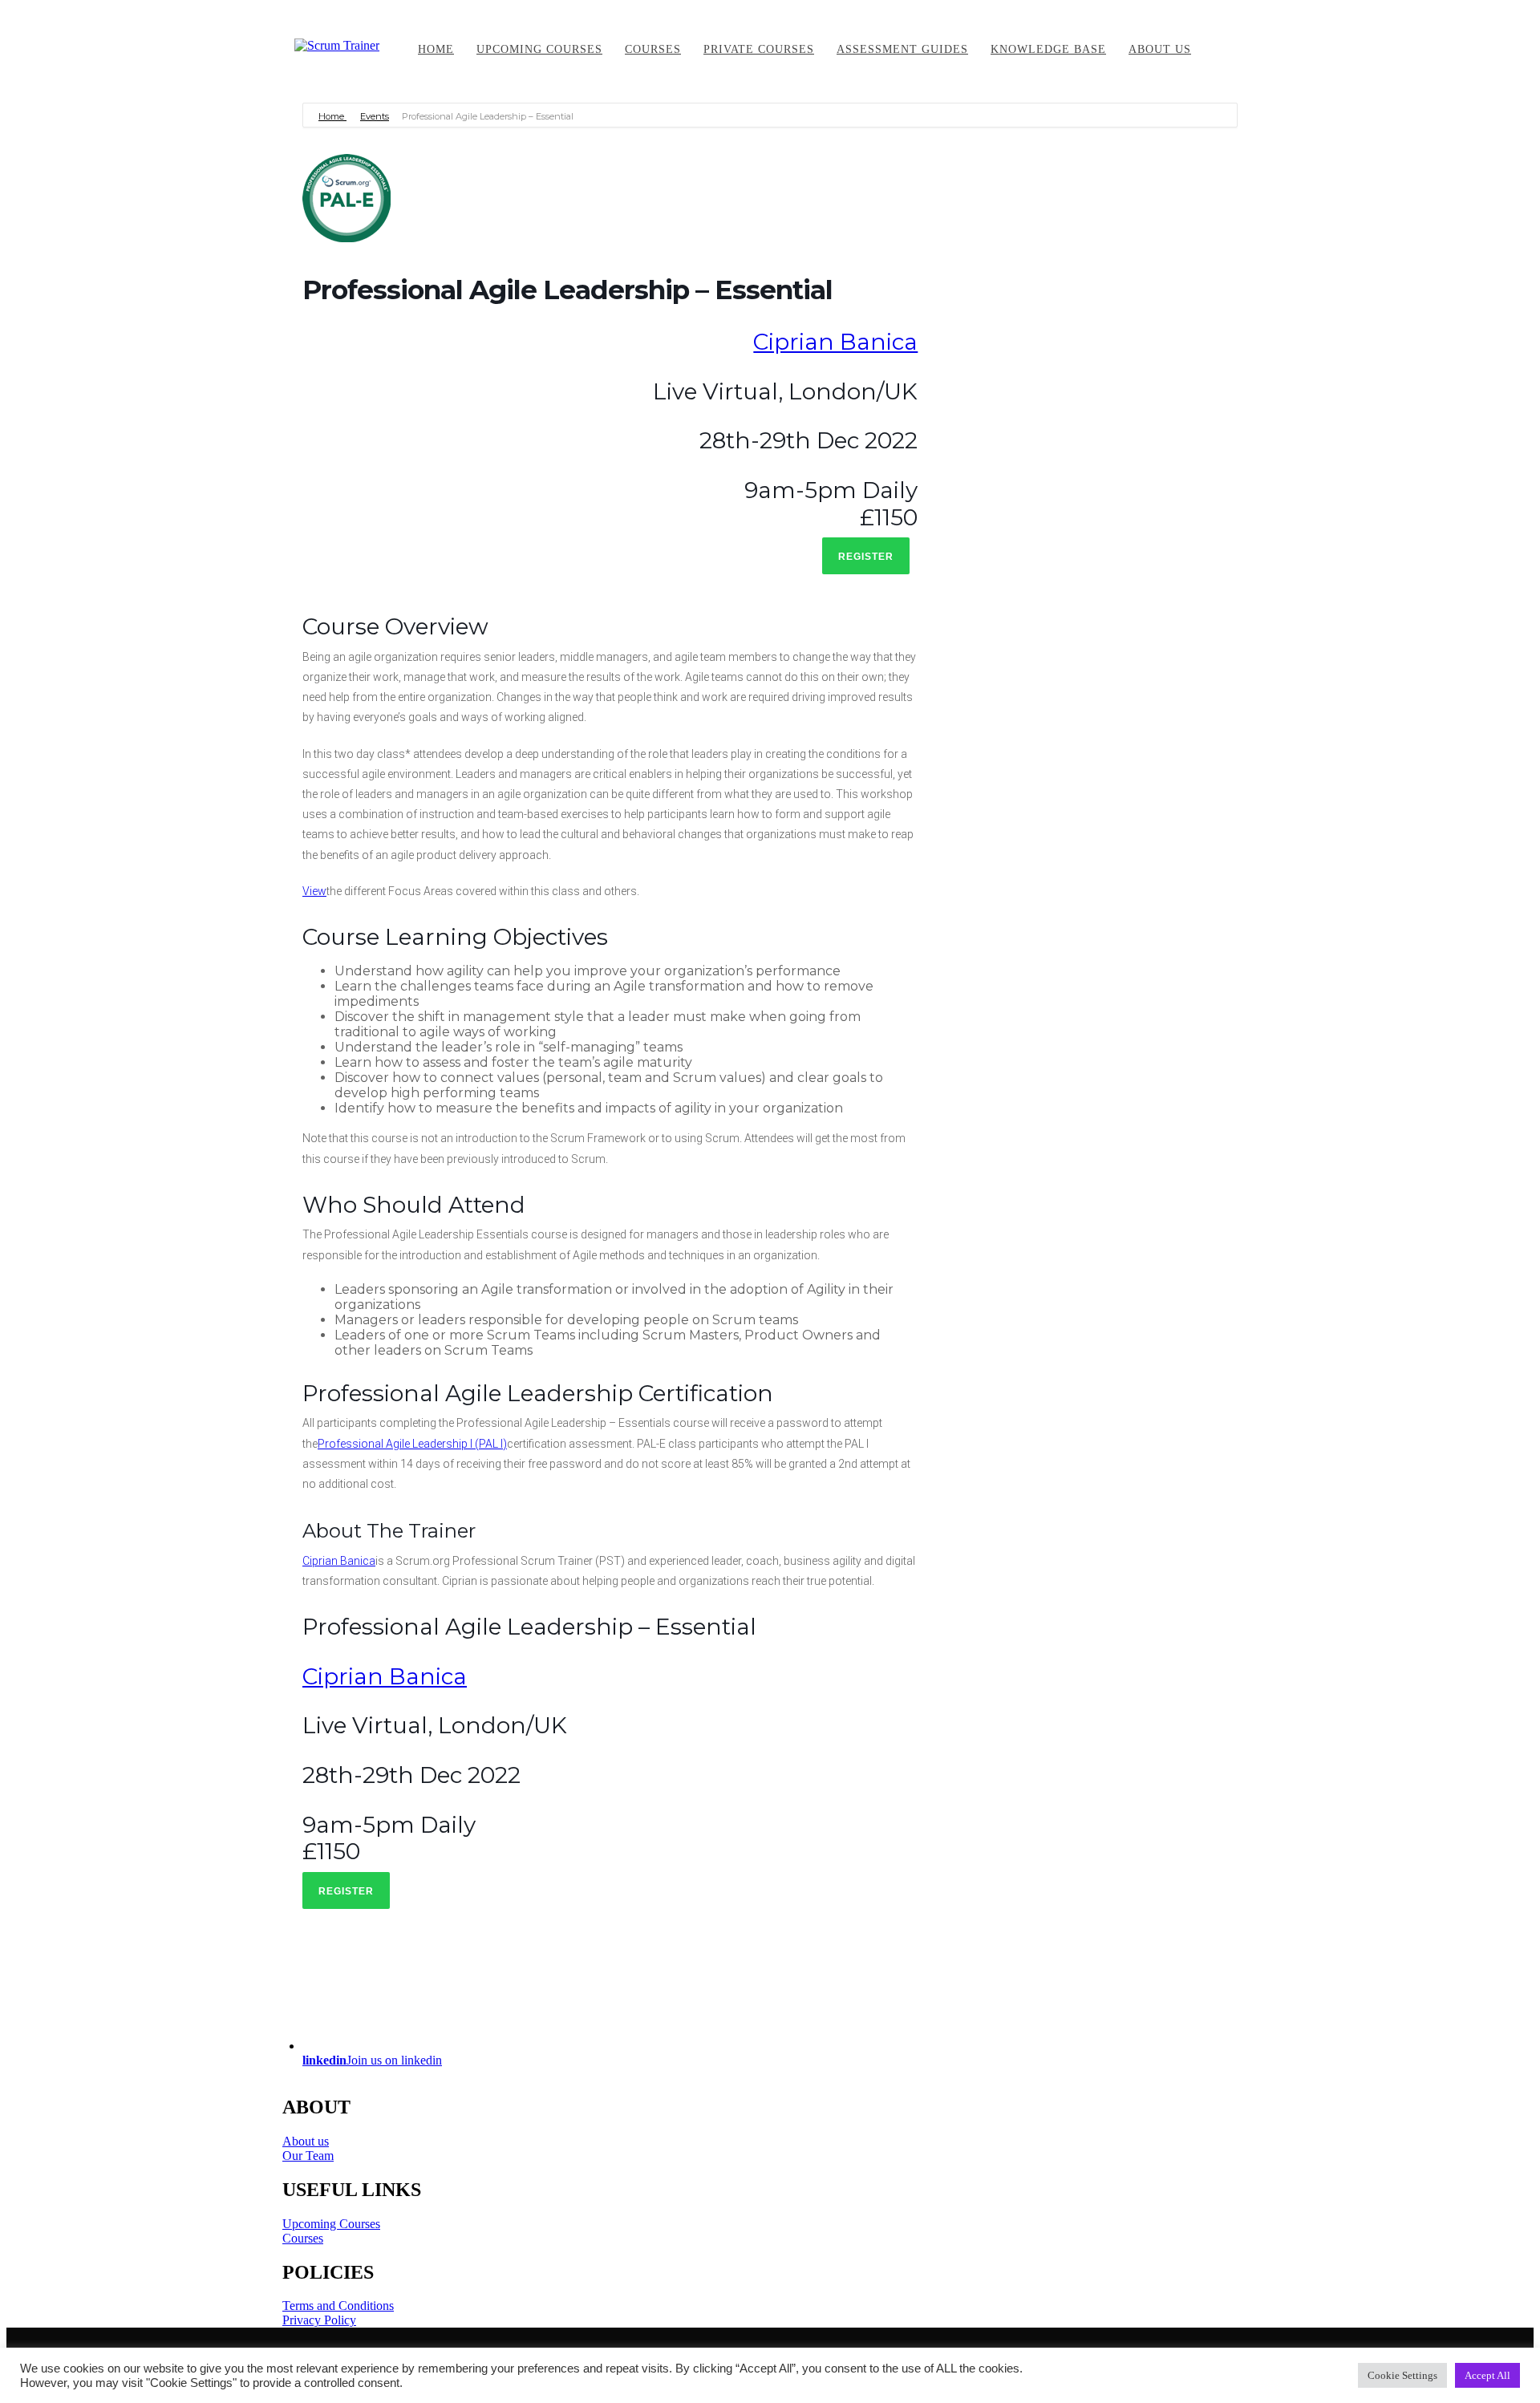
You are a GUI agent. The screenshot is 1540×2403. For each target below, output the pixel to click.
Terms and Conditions (338, 2306)
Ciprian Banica (835, 342)
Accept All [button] (1487, 2375)
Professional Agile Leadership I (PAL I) (412, 1444)
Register (866, 557)
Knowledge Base (1048, 49)
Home (436, 49)
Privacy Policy (319, 2320)
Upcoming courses (539, 49)
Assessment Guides (902, 49)
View (314, 891)
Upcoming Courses (331, 2224)
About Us (1160, 49)
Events (375, 116)
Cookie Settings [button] (1402, 2375)
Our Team (308, 2156)
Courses (653, 49)
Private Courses (759, 49)
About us (306, 2141)
